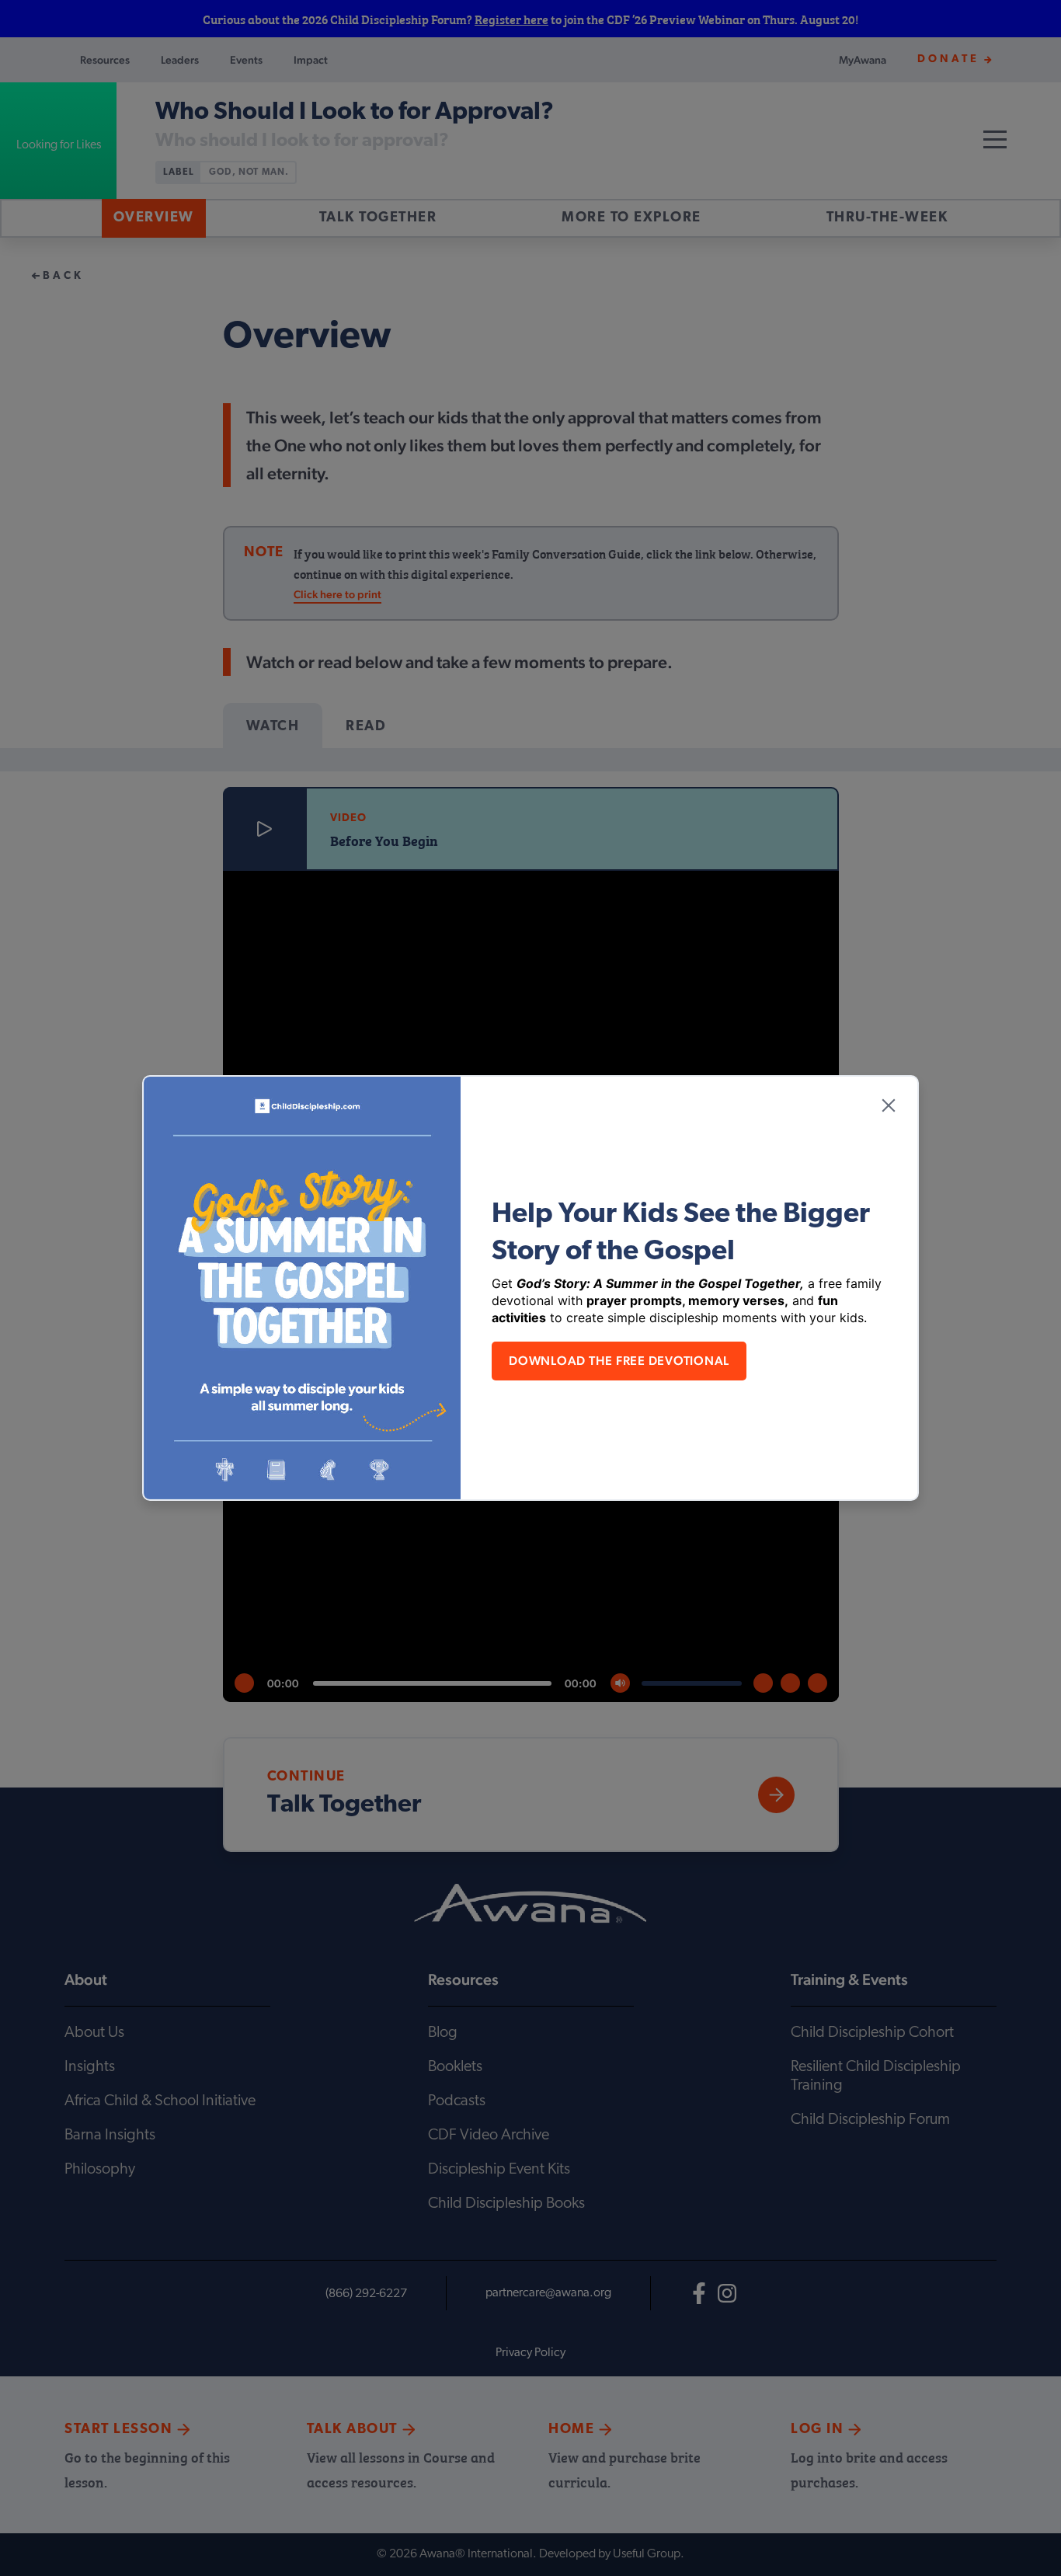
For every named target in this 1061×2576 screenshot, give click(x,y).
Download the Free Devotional (619, 1361)
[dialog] (530, 1288)
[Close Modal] (889, 1105)
